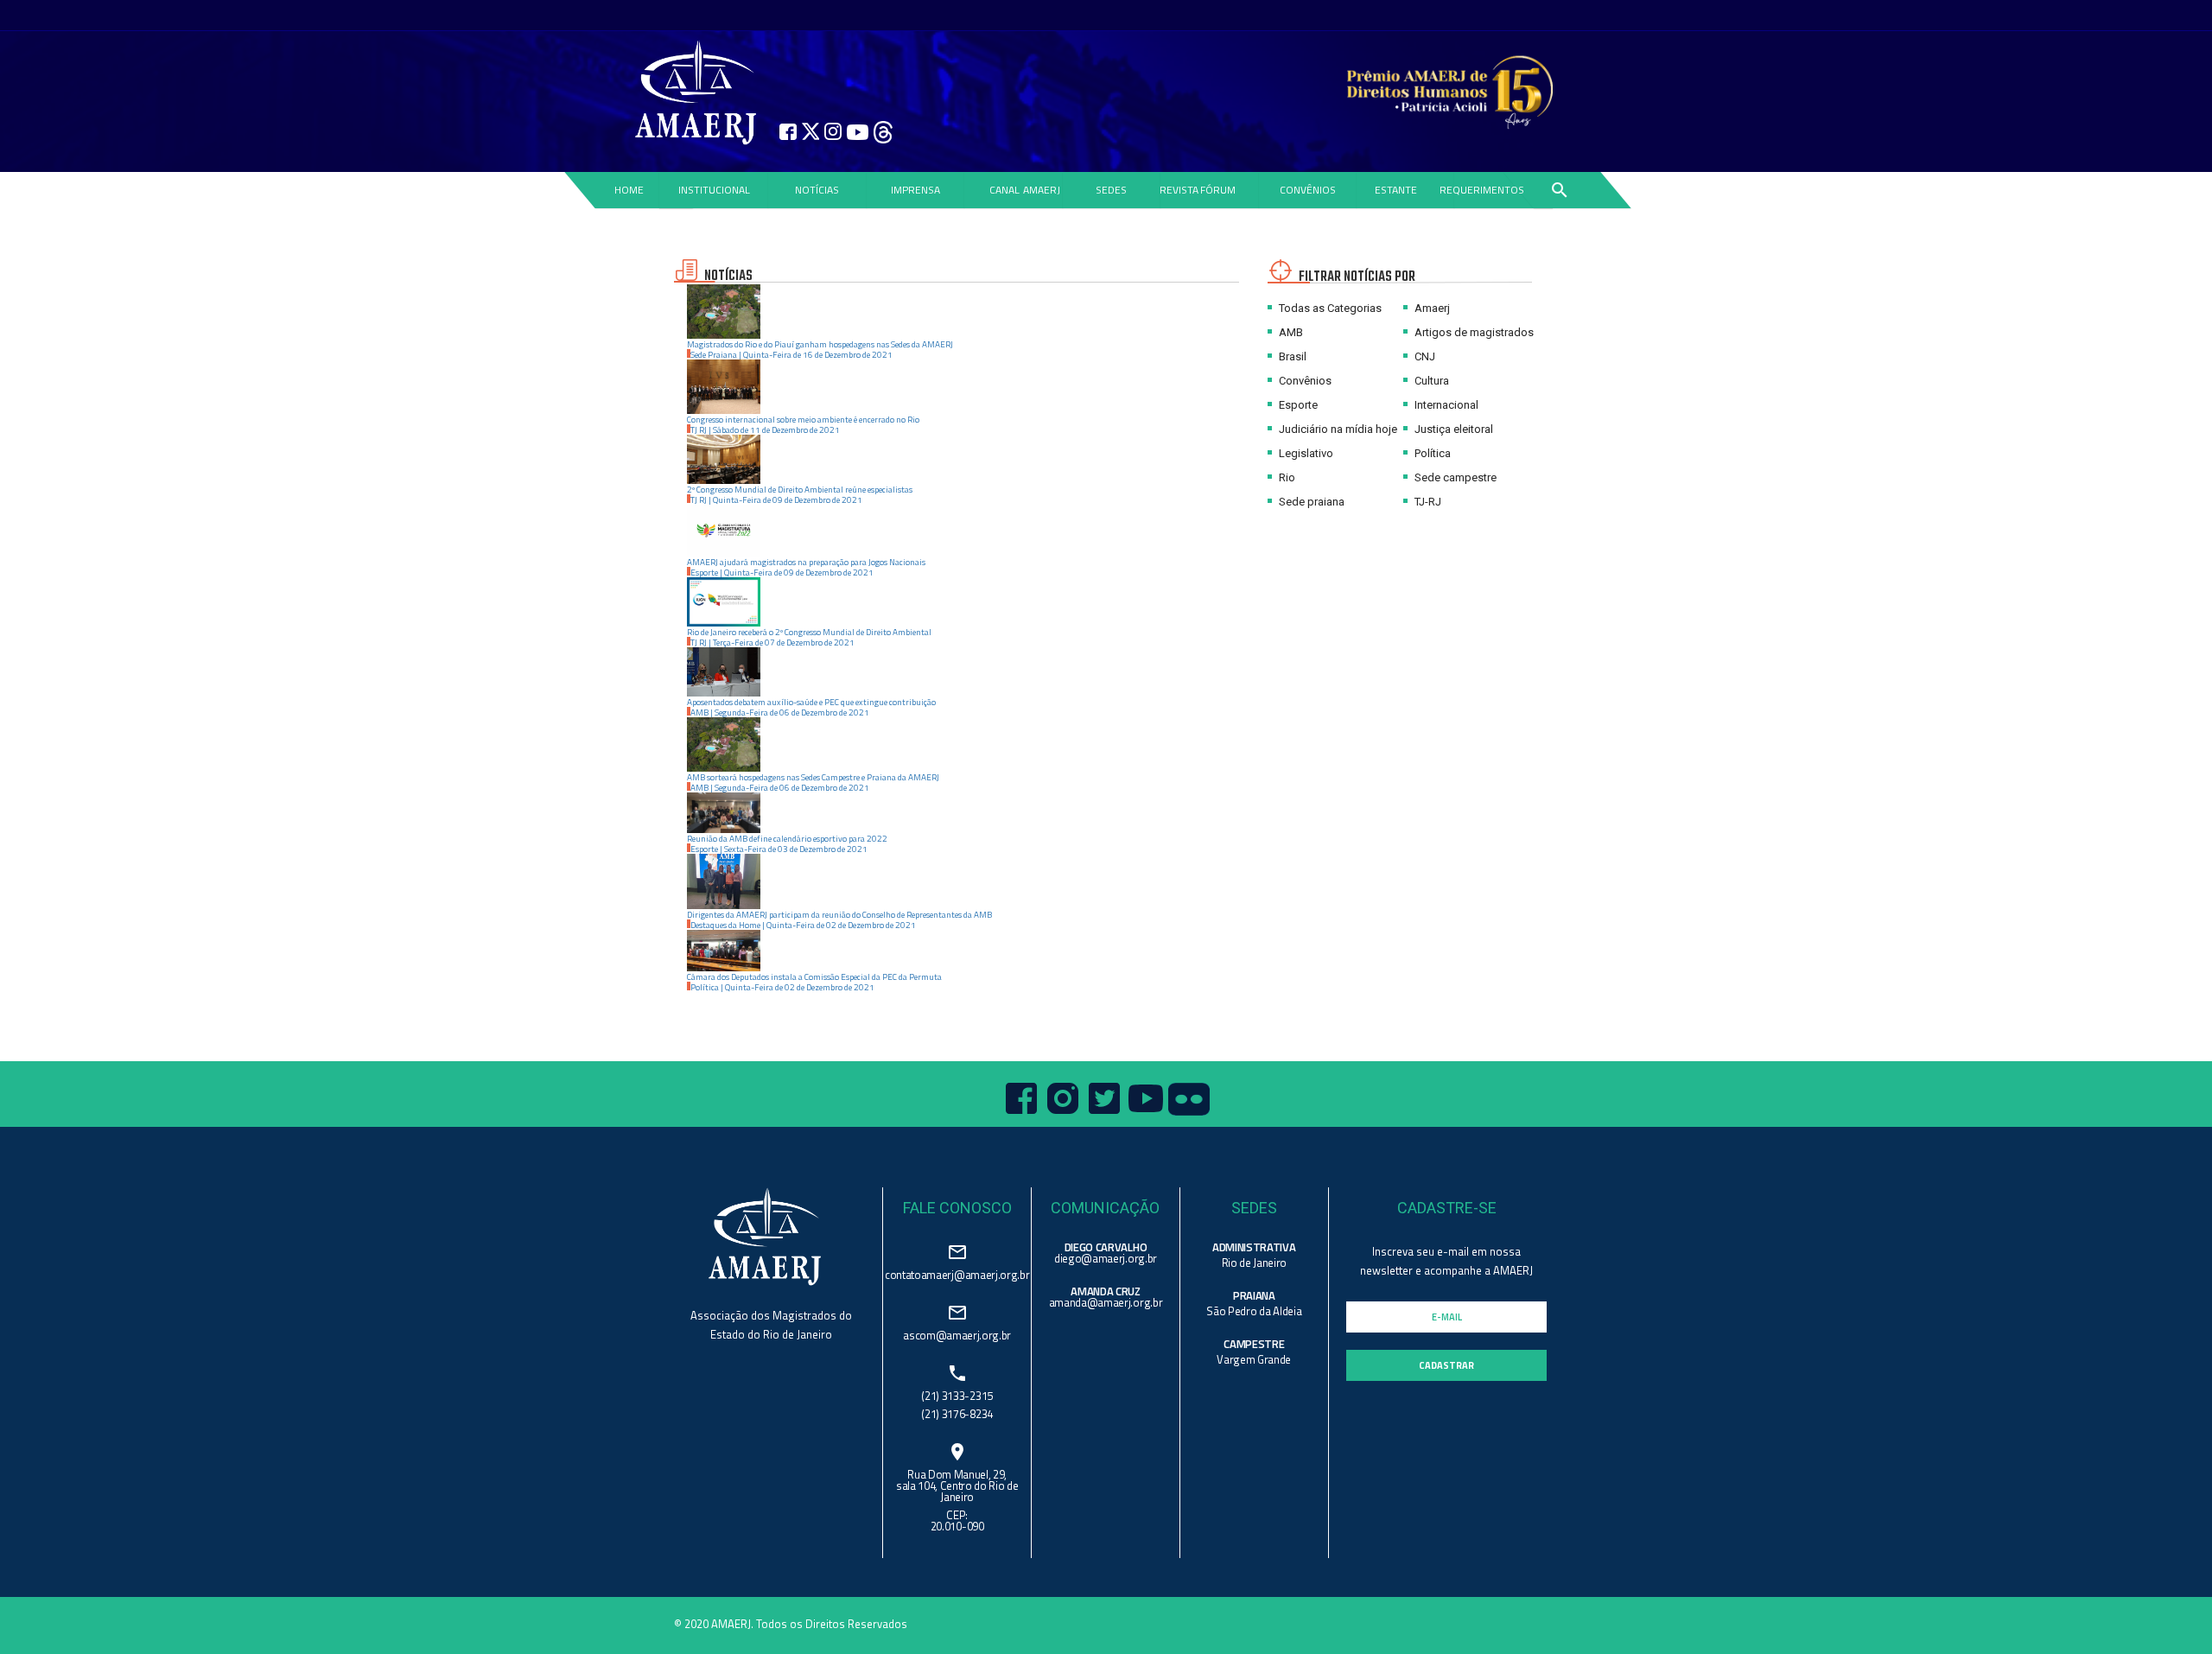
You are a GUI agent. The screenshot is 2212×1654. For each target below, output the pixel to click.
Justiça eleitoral (1452, 429)
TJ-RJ (1427, 502)
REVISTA (1179, 190)
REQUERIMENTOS (1482, 190)
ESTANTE (1396, 190)
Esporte (1297, 405)
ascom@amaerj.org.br (957, 1334)
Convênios (1304, 381)
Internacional (1445, 405)
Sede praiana (1310, 502)
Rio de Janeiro (1254, 1263)
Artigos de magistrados (1473, 332)
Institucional (714, 190)
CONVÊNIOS (1308, 190)
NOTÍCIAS (817, 190)
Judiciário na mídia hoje (1337, 429)
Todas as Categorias (1329, 308)
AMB (1290, 332)
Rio (1286, 477)
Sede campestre (1454, 477)
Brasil (1291, 356)
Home (628, 190)
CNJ (1424, 356)
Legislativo (1305, 453)
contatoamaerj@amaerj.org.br (957, 1273)
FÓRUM (1218, 190)
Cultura (1430, 381)
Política (1431, 453)
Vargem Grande (1254, 1359)
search (1559, 190)
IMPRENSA (915, 190)
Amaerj (1431, 308)
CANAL (1004, 190)
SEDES (1111, 190)
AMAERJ (1042, 190)
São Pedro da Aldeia (1254, 1311)
